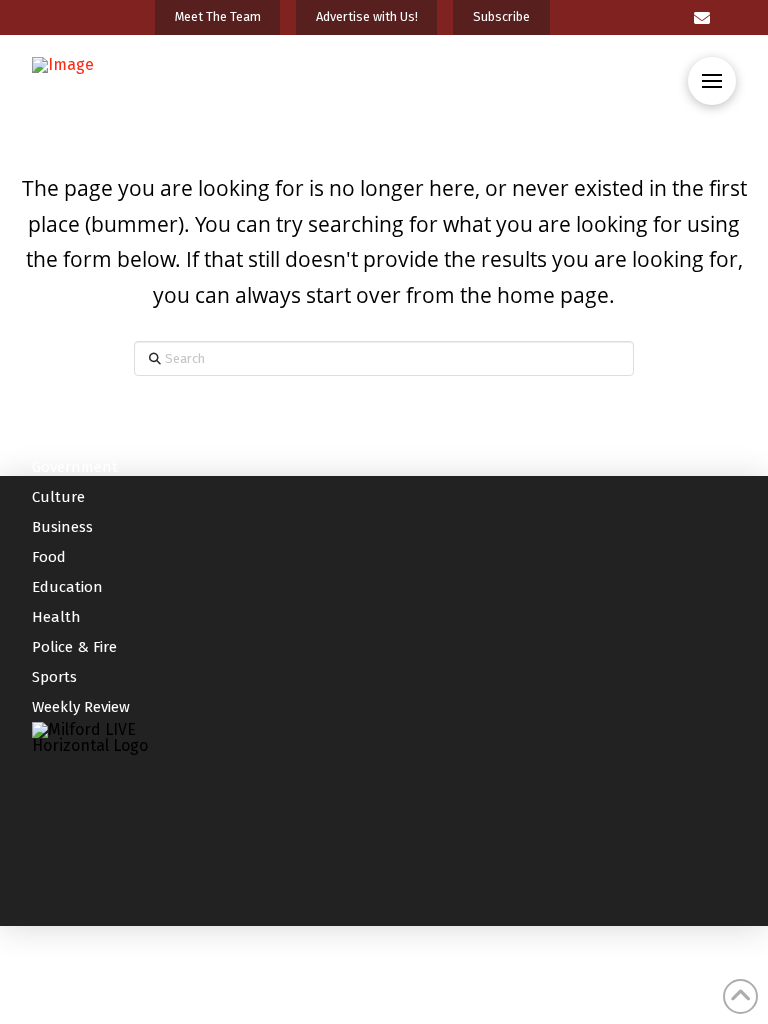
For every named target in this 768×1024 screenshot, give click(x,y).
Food (49, 557)
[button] (712, 81)
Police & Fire (74, 647)
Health (56, 617)
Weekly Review (81, 707)
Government (75, 467)
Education (67, 587)
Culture (58, 497)
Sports (54, 677)
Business (62, 527)
